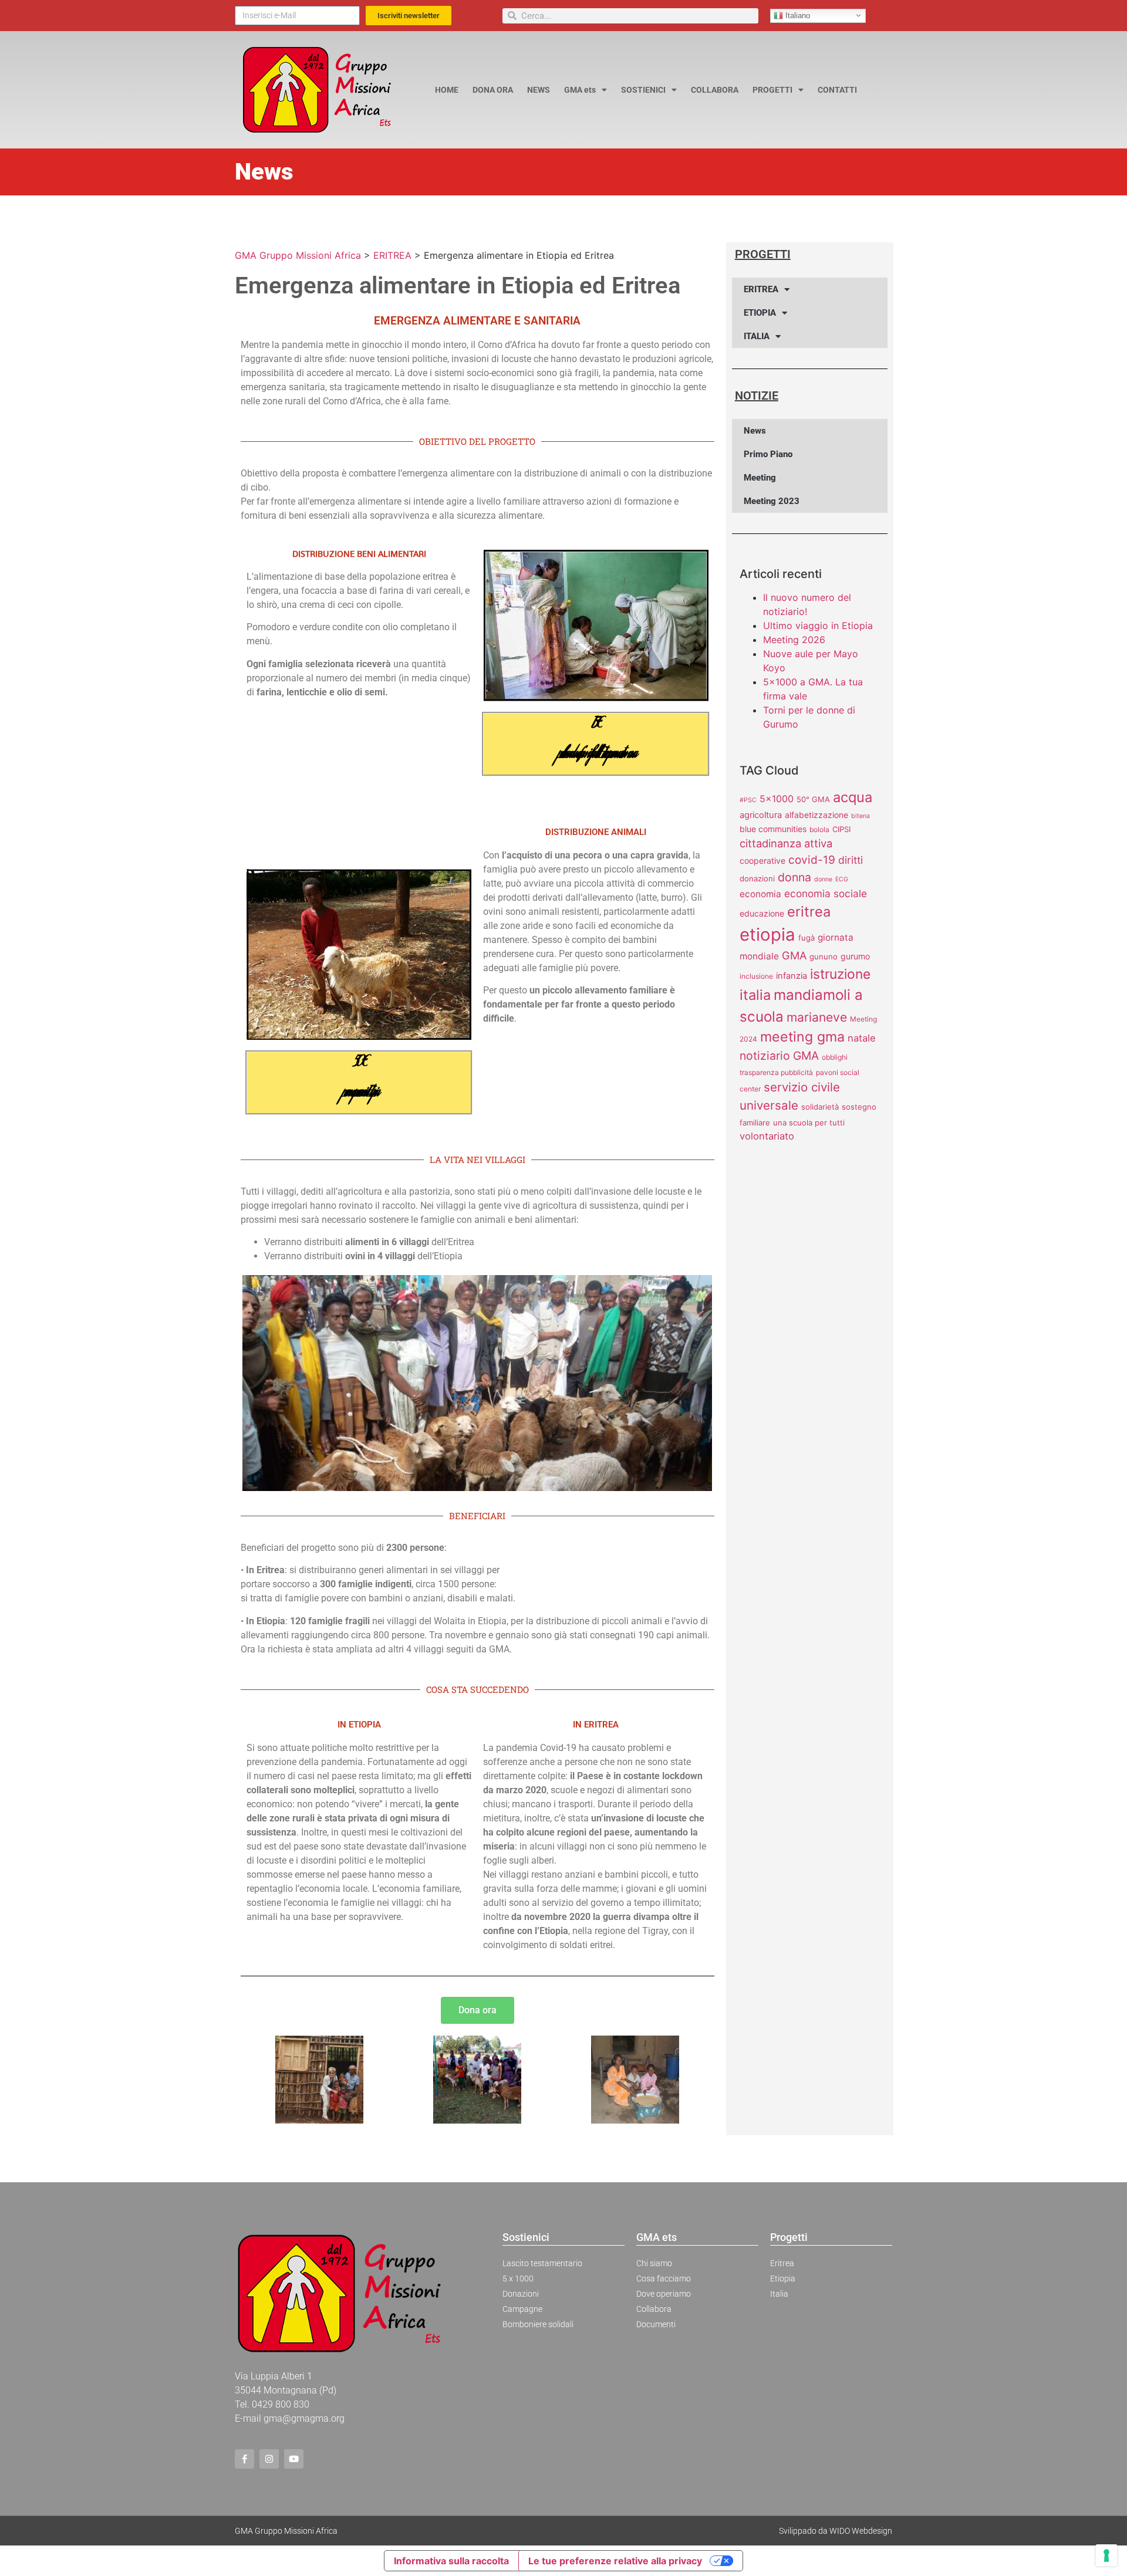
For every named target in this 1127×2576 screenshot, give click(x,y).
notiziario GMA (779, 1056)
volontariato (767, 1136)
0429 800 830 (281, 2404)
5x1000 (777, 799)
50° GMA (813, 799)
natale (862, 1038)
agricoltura (761, 815)
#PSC (748, 800)
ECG (842, 879)
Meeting (760, 478)
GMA (794, 955)
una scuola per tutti (809, 1123)
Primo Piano (768, 454)
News (755, 431)
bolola (819, 829)
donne (823, 879)
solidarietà (820, 1107)
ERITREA (761, 289)
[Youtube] (294, 2459)
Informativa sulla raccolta (451, 2561)
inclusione (756, 976)
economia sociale (826, 893)
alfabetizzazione (816, 815)
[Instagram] (269, 2459)
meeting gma (802, 1037)
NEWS (539, 90)
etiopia (767, 934)
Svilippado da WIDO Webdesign (836, 2531)
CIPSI (841, 829)
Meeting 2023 (772, 501)
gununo (824, 956)
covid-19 (812, 860)
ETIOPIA (760, 313)
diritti (851, 860)
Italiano (797, 15)
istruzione (840, 974)
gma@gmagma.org (304, 2418)
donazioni (757, 878)
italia (755, 995)
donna (794, 877)
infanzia (792, 976)
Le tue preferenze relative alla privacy (615, 2561)
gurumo (855, 956)
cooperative (762, 861)
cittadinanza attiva (786, 843)
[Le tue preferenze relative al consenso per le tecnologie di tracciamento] (1106, 2555)
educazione (762, 913)
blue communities (773, 829)
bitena (861, 816)
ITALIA (757, 336)
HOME (447, 90)
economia (760, 894)
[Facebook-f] (244, 2459)
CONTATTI (837, 90)
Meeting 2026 (794, 640)
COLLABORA (715, 90)
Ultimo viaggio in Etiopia (818, 626)
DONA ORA (493, 90)
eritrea (809, 912)
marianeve (817, 1017)
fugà (807, 938)
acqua (853, 797)
